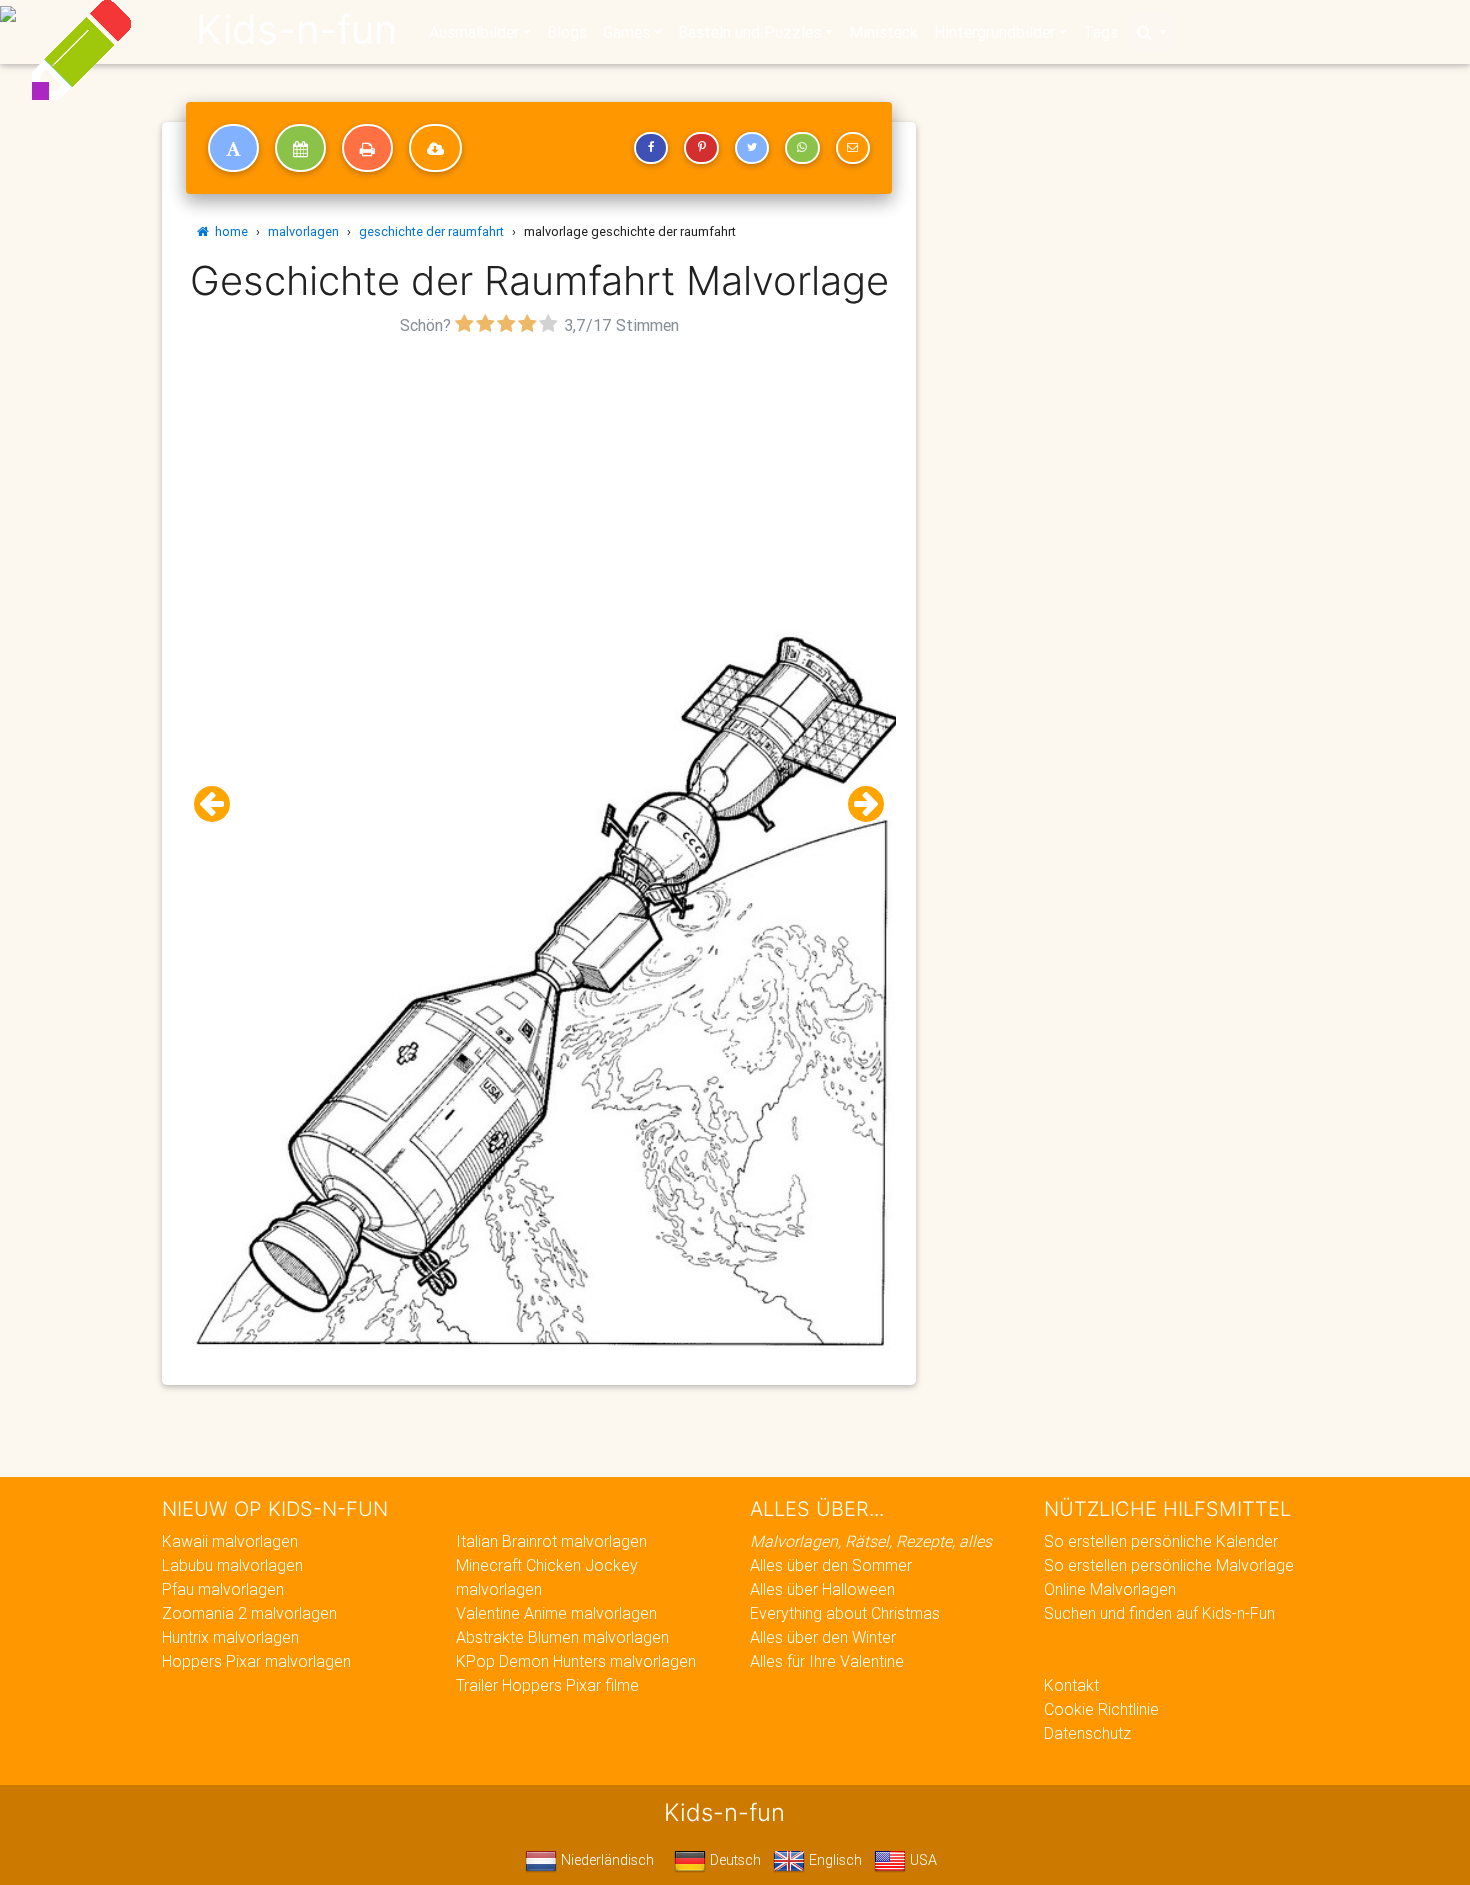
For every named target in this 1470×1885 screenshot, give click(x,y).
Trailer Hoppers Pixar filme (547, 1685)
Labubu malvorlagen (232, 1565)
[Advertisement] (539, 481)
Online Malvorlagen (1110, 1589)
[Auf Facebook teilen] (651, 148)
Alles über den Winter (823, 1637)
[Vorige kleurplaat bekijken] (220, 804)
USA (921, 1860)
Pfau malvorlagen (223, 1589)
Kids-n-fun (296, 30)
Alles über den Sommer (831, 1565)
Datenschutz (1087, 1733)
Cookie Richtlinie (1101, 1709)
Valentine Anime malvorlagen (556, 1613)
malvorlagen (303, 231)
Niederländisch (605, 1860)
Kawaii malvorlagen (230, 1541)
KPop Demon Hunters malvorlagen (576, 1661)
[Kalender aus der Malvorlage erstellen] (300, 148)
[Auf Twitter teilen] (752, 148)
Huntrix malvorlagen (230, 1637)
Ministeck (883, 32)
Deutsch (733, 1860)
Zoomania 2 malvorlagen (249, 1613)
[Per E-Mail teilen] (853, 148)
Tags (1100, 32)
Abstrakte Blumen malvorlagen (562, 1637)
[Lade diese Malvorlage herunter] (435, 148)
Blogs (567, 32)
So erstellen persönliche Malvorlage (1169, 1565)
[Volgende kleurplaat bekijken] (858, 804)
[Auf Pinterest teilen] (701, 148)
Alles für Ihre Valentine (827, 1661)
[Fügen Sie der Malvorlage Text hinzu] (233, 148)
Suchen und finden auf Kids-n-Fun (1159, 1613)
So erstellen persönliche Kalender (1161, 1541)
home (228, 231)
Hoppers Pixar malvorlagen (256, 1661)
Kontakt (1071, 1685)
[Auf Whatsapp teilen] (802, 148)
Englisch (833, 1860)
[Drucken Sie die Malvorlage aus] (367, 148)
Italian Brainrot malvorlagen (551, 1541)
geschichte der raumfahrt (431, 231)
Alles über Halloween (822, 1589)
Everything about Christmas (845, 1613)
